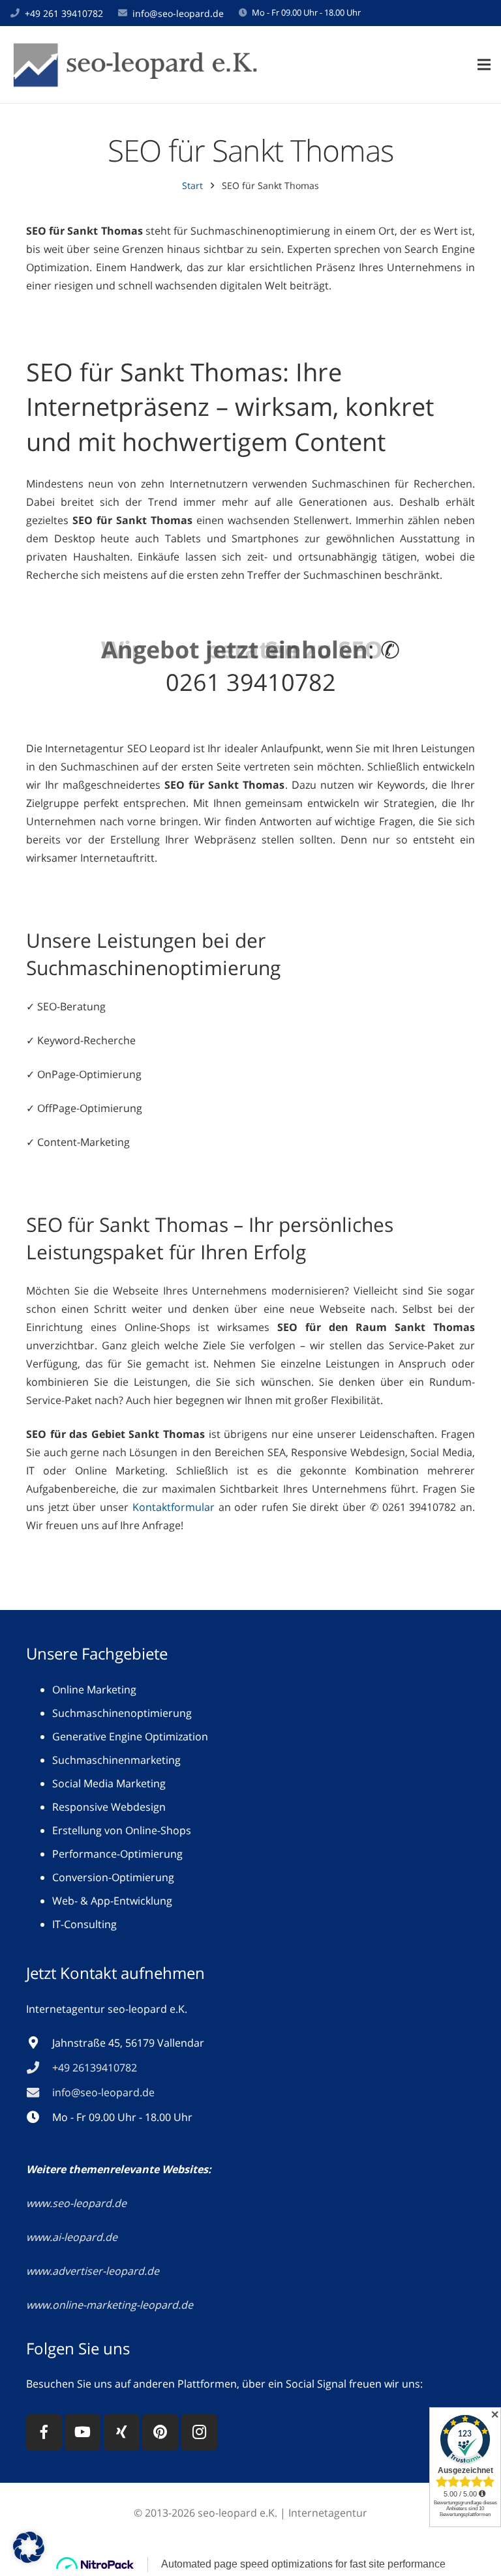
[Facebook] (44, 2432)
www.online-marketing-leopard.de (110, 2305)
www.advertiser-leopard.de (94, 2271)
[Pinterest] (160, 2432)
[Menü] (484, 65)
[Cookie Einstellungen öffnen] (29, 2559)
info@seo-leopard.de (178, 13)
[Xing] (122, 2432)
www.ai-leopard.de (72, 2237)
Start (192, 185)
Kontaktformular (174, 1507)
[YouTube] (83, 2432)
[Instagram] (199, 2432)
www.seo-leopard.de (76, 2203)
